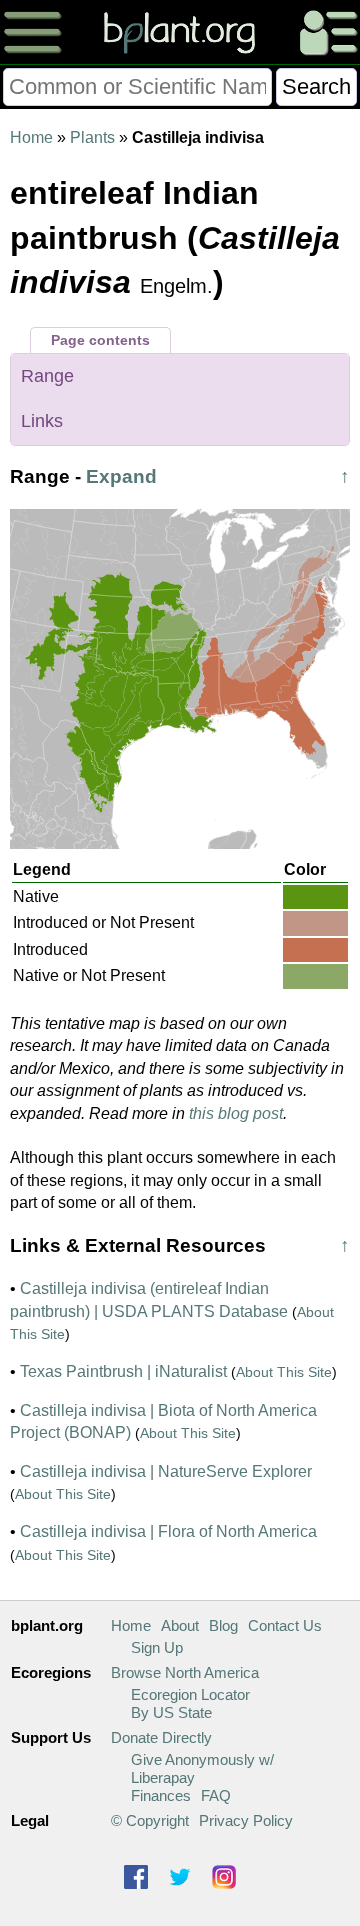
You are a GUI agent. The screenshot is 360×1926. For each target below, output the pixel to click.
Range (47, 376)
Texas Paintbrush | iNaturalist (123, 1371)
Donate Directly (161, 1737)
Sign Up (157, 1647)
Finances (161, 1795)
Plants (92, 137)
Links (42, 421)
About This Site (284, 1372)
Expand (121, 476)
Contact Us (285, 1625)
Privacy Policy (246, 1820)
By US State (171, 1712)
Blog (223, 1625)
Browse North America (185, 1672)
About (180, 1625)
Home (31, 137)
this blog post (236, 1113)
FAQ (216, 1795)
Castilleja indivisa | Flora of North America (168, 1531)
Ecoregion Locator (190, 1694)
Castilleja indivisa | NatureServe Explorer (166, 1471)
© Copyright (150, 1820)
